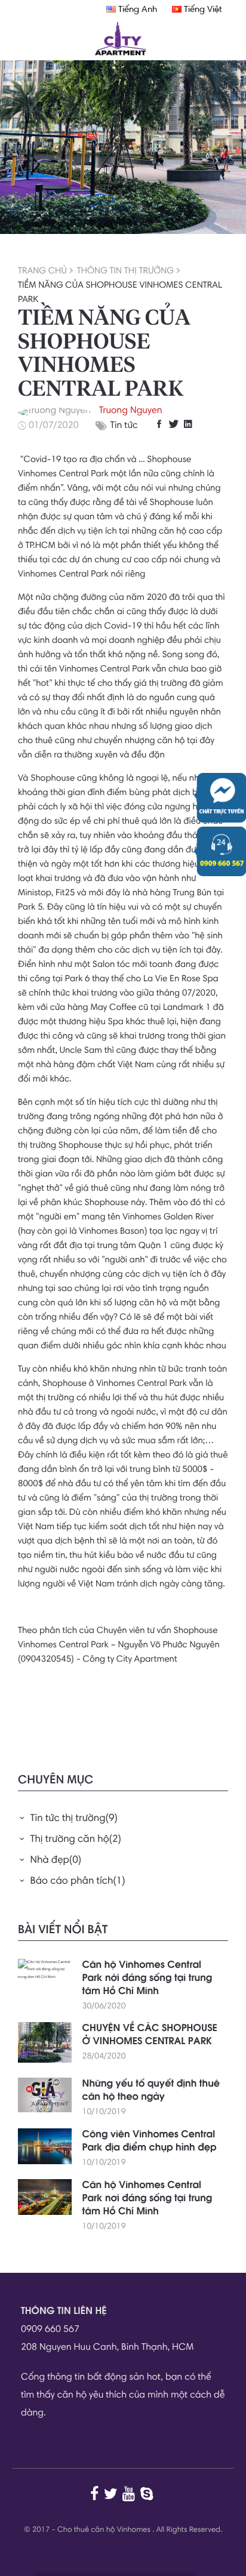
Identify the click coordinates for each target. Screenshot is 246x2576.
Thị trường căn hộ (76, 1840)
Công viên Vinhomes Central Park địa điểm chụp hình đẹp (150, 2141)
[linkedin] (190, 424)
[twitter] (175, 424)
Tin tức (124, 426)
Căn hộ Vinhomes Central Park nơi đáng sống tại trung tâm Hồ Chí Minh (147, 2199)
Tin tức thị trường (74, 1819)
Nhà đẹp (56, 1861)
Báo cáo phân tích (78, 1882)
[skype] (148, 2494)
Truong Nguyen (131, 411)
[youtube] (130, 2494)
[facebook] (161, 424)
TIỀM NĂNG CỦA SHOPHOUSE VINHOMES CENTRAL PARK (120, 293)
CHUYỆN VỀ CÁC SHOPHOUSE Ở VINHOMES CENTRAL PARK (150, 2035)
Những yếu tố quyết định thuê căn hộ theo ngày (151, 2091)
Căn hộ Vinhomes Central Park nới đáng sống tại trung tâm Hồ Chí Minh (147, 1979)
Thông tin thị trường (125, 271)
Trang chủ (42, 271)
